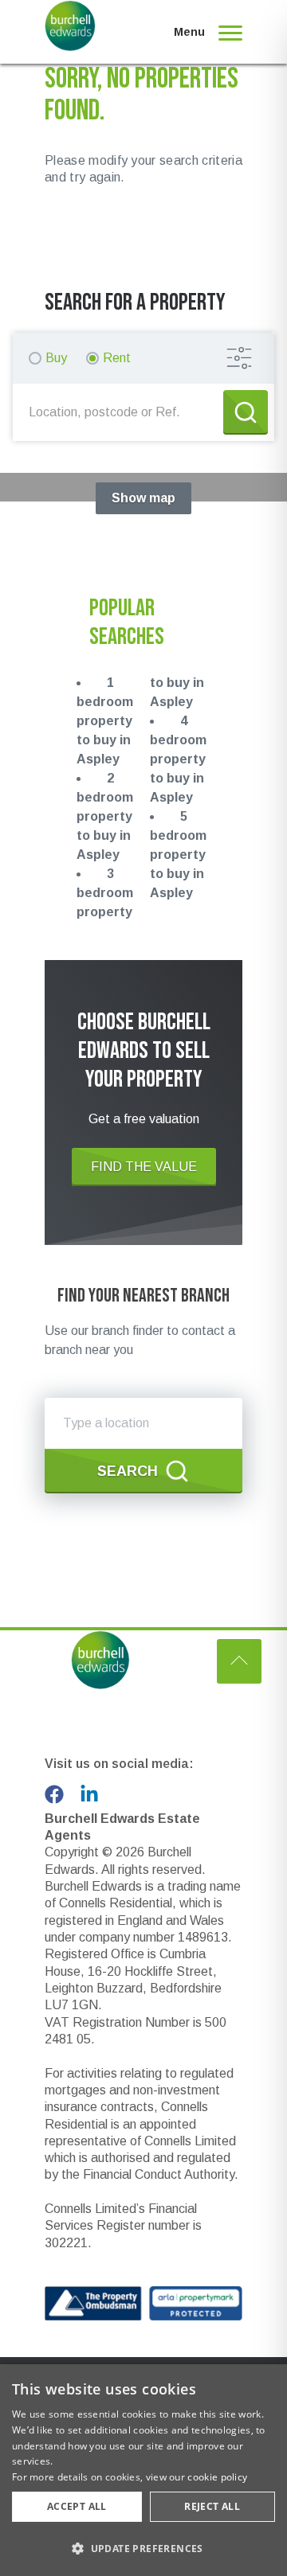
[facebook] (54, 1794)
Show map (143, 498)
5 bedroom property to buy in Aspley (178, 855)
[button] (143, 2548)
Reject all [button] (212, 2506)
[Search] (246, 412)
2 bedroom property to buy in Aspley (105, 816)
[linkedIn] (89, 1794)
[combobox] (121, 412)
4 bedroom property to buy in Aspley (178, 759)
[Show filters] (239, 358)
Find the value (144, 1167)
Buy (56, 358)
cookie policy (217, 2477)
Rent (117, 358)
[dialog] (143, 2470)
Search (128, 1471)
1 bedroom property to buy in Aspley (105, 721)
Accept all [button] (77, 2506)
